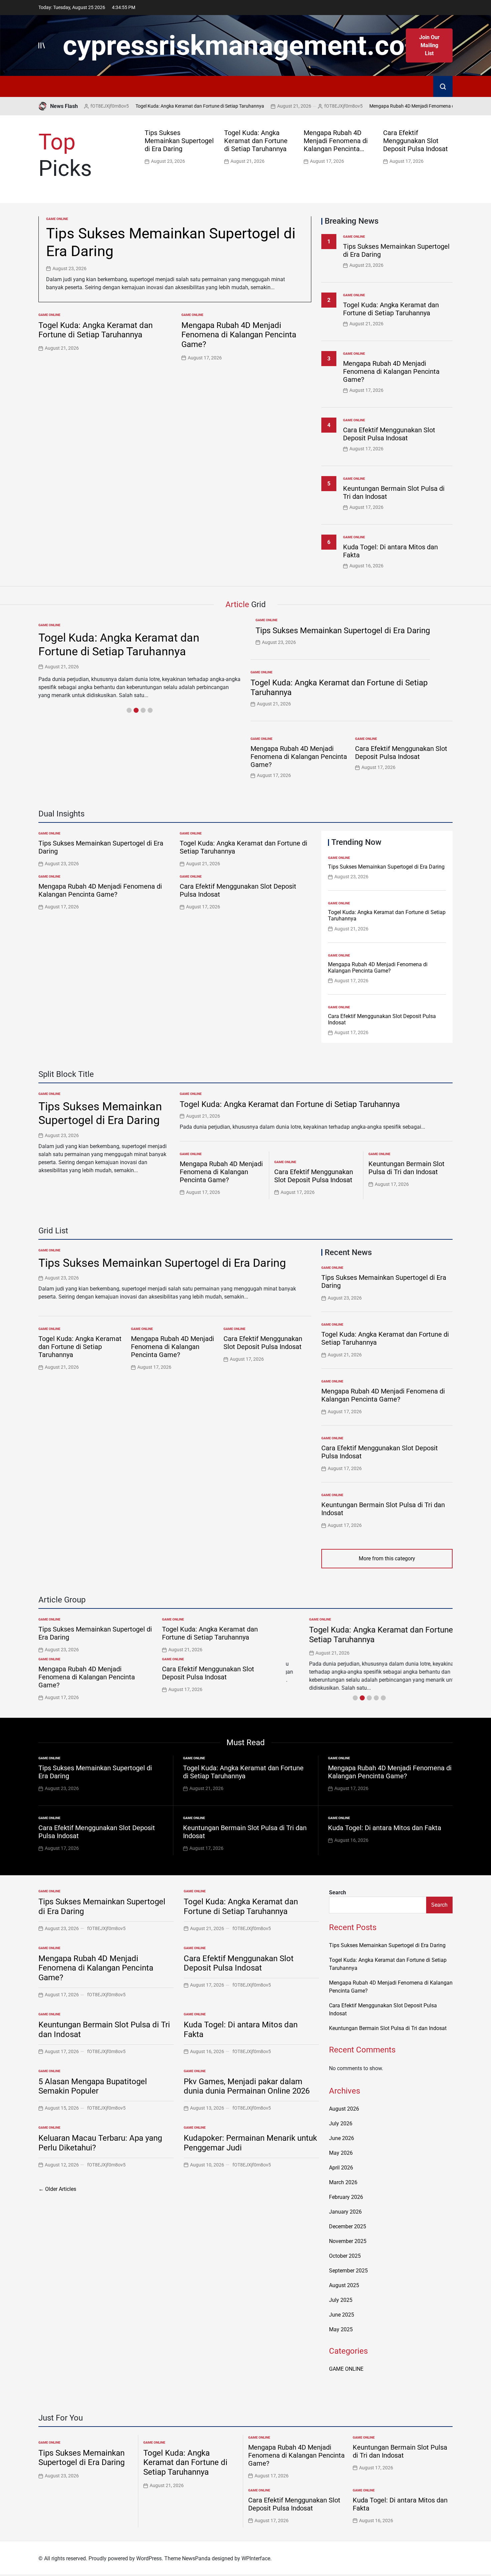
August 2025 (344, 2285)
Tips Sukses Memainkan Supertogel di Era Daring (179, 141)
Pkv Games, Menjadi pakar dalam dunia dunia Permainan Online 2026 (247, 2086)
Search (338, 1892)
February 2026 (346, 2197)
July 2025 (341, 2300)
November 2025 (348, 2241)
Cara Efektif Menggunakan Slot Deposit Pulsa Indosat (416, 141)
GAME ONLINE (57, 219)
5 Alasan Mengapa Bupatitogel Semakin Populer (93, 2086)
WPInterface (256, 2558)
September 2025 (348, 2271)
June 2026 (342, 2138)
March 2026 (343, 2182)
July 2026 (341, 2123)
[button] (449, 146)
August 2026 (344, 2109)
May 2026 (341, 2153)
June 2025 (342, 2315)
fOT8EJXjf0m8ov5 (307, 106)
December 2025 (348, 2226)
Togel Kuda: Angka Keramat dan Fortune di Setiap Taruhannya (164, 106)
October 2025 (345, 2256)
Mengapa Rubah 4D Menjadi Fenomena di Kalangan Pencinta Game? (404, 106)
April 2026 (341, 2168)
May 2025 (341, 2329)
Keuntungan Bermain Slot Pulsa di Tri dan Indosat (406, 1168)
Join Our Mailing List (429, 45)
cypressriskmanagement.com (246, 45)
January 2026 (345, 2212)
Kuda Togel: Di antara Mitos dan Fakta (385, 1828)
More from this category (387, 1558)
